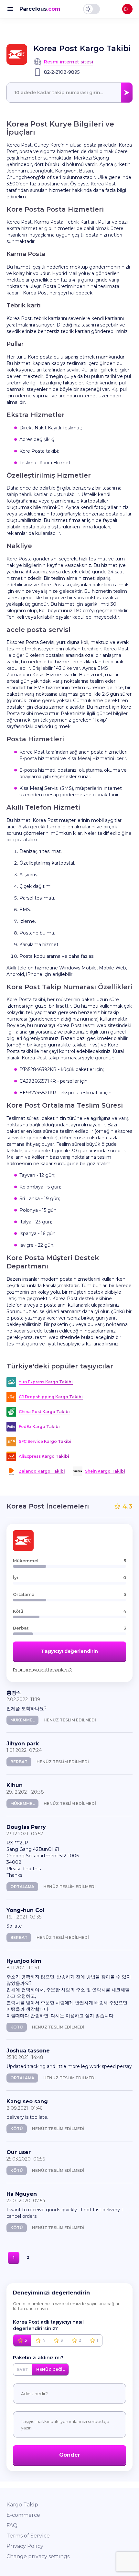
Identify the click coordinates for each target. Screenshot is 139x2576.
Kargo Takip (22, 2505)
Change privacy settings (38, 2556)
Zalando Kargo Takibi (42, 1471)
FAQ (12, 2525)
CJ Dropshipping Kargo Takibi (51, 1397)
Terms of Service (28, 2536)
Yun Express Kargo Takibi (46, 1382)
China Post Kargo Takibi (44, 1412)
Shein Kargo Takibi (105, 1471)
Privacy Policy (25, 2546)
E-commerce (23, 2515)
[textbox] (69, 93)
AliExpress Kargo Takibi (44, 1456)
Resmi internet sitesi (69, 62)
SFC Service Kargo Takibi (45, 1441)
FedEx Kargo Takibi (39, 1426)
